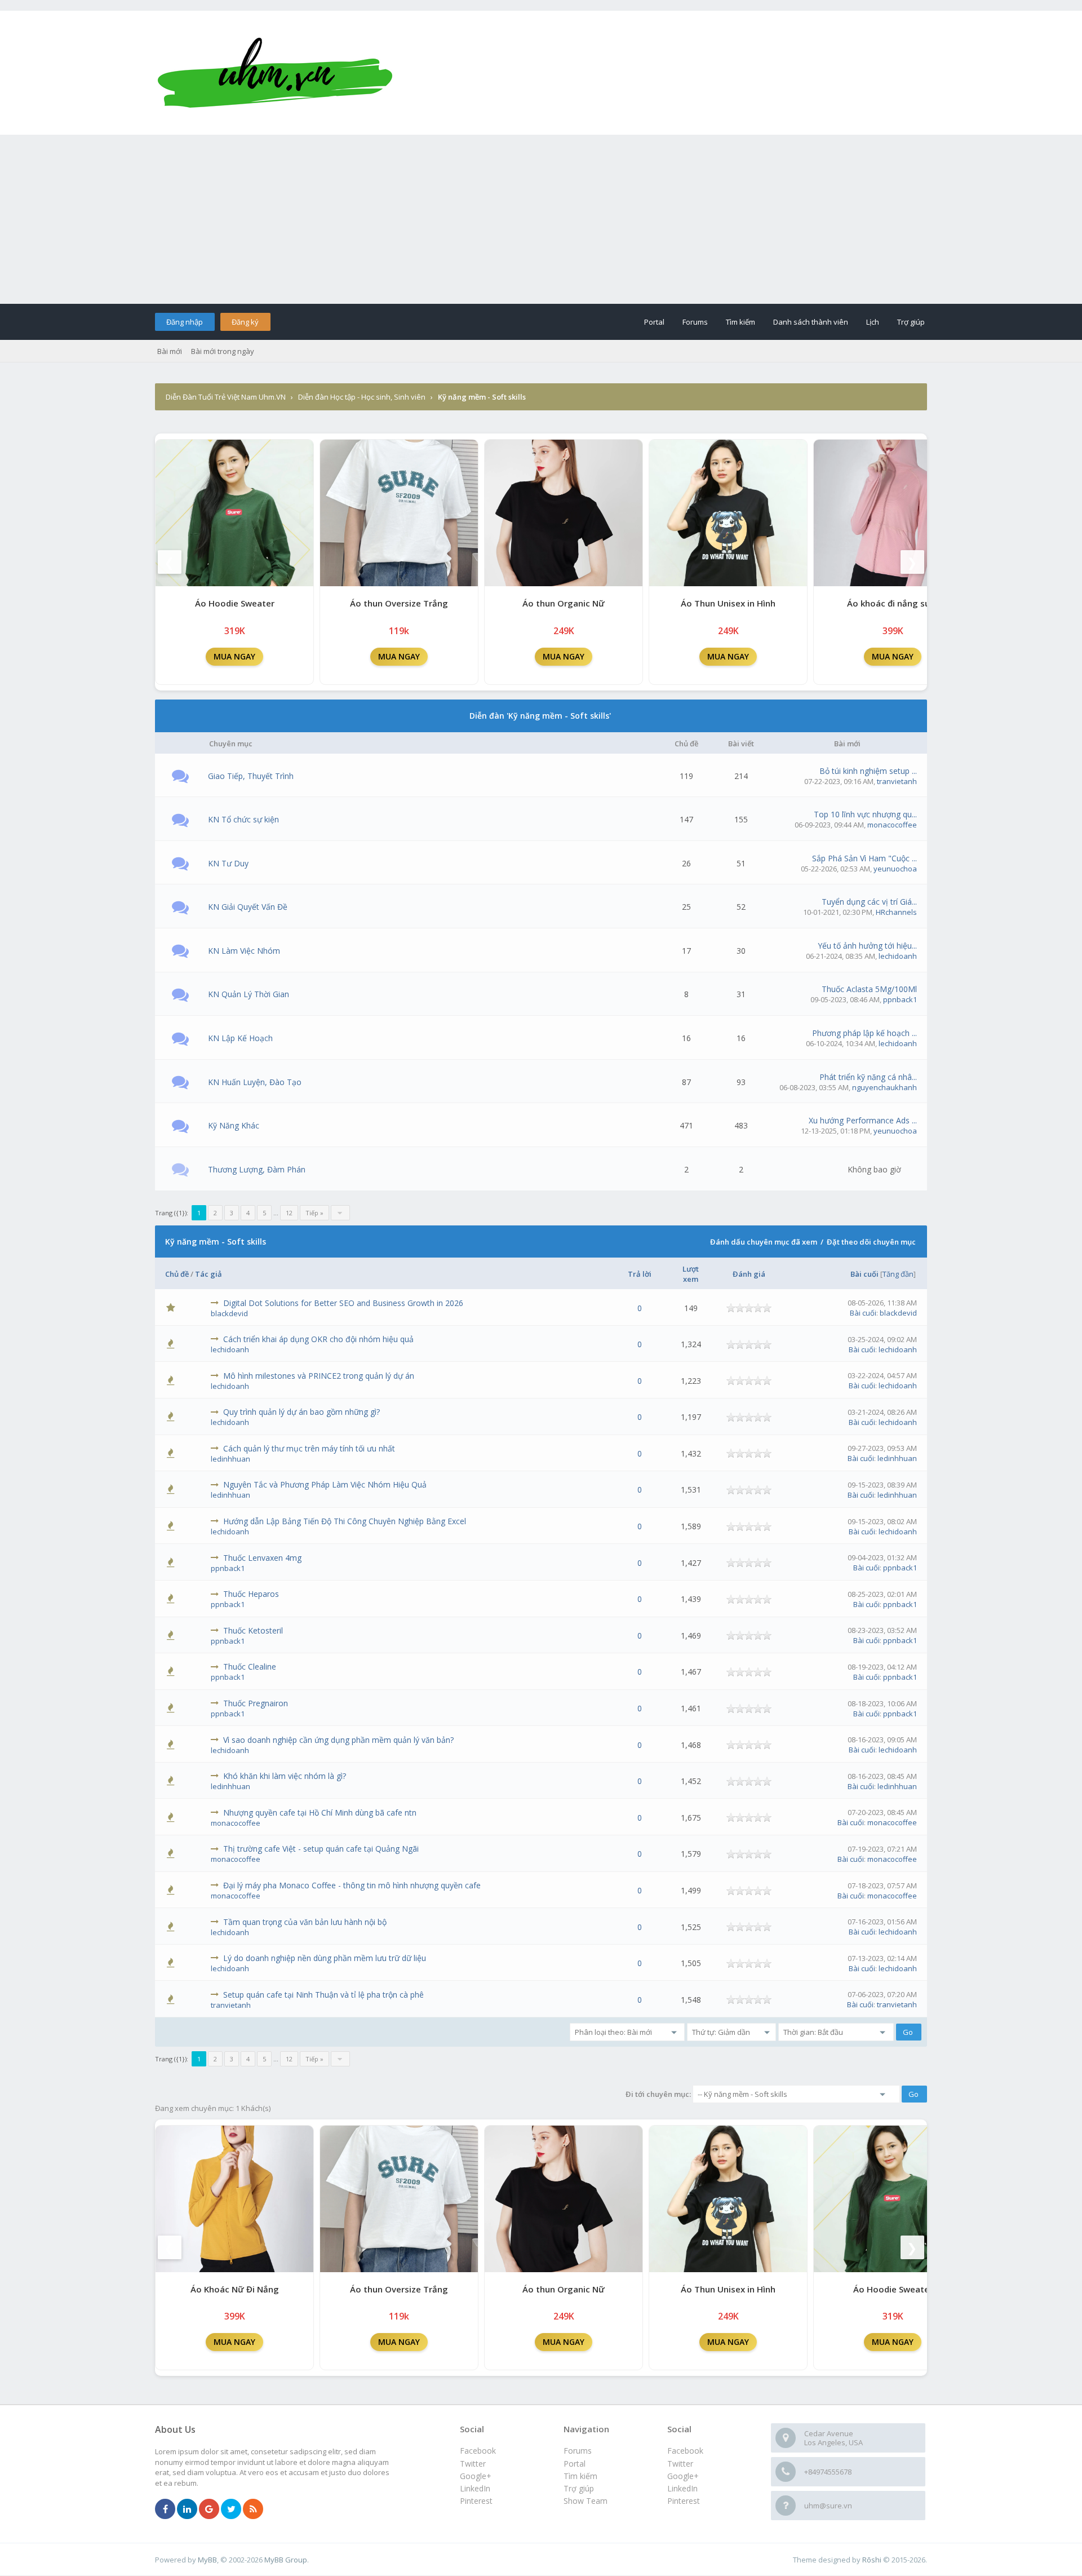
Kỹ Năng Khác (234, 1125)
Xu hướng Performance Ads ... (863, 1120)
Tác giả (209, 1274)
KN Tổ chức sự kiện (243, 819)
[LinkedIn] (187, 2509)
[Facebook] (165, 2509)
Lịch (873, 322)
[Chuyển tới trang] (340, 1213)
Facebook (685, 2451)
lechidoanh (898, 956)
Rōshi (872, 2560)
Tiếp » (314, 1213)
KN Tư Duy (228, 863)
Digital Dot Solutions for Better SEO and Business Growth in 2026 (343, 1303)
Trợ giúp (911, 322)
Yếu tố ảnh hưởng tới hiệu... (867, 946)
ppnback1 (900, 999)
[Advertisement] (541, 219)
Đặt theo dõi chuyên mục (871, 1242)
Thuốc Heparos (251, 1594)
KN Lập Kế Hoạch (240, 1038)
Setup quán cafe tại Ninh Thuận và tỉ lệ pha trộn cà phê (323, 1995)
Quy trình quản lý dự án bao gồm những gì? (301, 1412)
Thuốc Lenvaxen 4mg (262, 1558)
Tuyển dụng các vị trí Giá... (869, 902)
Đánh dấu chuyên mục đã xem (764, 1242)
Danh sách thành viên (811, 322)
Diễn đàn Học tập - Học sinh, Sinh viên (362, 397)
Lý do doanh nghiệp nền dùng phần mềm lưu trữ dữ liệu (325, 1958)
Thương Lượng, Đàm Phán (257, 1169)
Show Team (586, 2501)
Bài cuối (864, 1274)
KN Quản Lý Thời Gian (249, 994)
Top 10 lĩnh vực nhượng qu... (865, 814)
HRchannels (896, 912)
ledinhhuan (230, 1459)
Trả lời (640, 1274)
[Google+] (209, 2509)
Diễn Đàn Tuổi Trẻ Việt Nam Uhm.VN (226, 397)
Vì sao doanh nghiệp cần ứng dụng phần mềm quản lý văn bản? (338, 1740)
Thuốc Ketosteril (253, 1630)
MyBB (207, 2560)
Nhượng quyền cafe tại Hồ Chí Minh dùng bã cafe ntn (320, 1813)
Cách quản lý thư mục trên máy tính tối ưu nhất (309, 1448)
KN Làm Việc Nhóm (244, 951)
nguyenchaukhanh (884, 1087)
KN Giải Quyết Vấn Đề (248, 907)
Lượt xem (691, 1274)
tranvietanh (897, 781)
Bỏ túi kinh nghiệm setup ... (868, 771)
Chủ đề (177, 1274)
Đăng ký (245, 322)
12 (289, 1213)
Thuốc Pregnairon (256, 1703)
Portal (654, 322)
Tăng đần (898, 1274)
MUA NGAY (234, 656)
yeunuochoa (895, 869)
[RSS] (253, 2509)
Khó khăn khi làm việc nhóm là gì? (285, 1776)
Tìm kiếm (740, 322)
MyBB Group (286, 2560)
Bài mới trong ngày (223, 351)
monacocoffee (892, 825)
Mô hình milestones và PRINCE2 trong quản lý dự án (319, 1376)
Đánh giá (749, 1274)
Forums (695, 322)
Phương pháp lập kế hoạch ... (864, 1033)
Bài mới (170, 351)
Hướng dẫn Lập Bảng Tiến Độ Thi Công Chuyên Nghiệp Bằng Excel (345, 1521)
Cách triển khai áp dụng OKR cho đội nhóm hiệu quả (318, 1339)
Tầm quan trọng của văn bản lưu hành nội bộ (305, 1922)
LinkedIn (682, 2488)
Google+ (683, 2476)
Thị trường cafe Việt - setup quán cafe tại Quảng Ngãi (321, 1849)
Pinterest (684, 2501)
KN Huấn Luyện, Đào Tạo (255, 1082)
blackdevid (229, 1313)
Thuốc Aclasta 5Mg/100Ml (869, 989)
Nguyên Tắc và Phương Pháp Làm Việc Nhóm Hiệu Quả (325, 1484)
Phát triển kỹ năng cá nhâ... (868, 1077)
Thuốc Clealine (250, 1667)
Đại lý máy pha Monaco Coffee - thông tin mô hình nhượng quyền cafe (352, 1885)
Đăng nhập (185, 322)
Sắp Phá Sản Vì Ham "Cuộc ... (864, 858)
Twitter (680, 2464)
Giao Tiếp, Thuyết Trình (251, 776)
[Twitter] (231, 2509)
